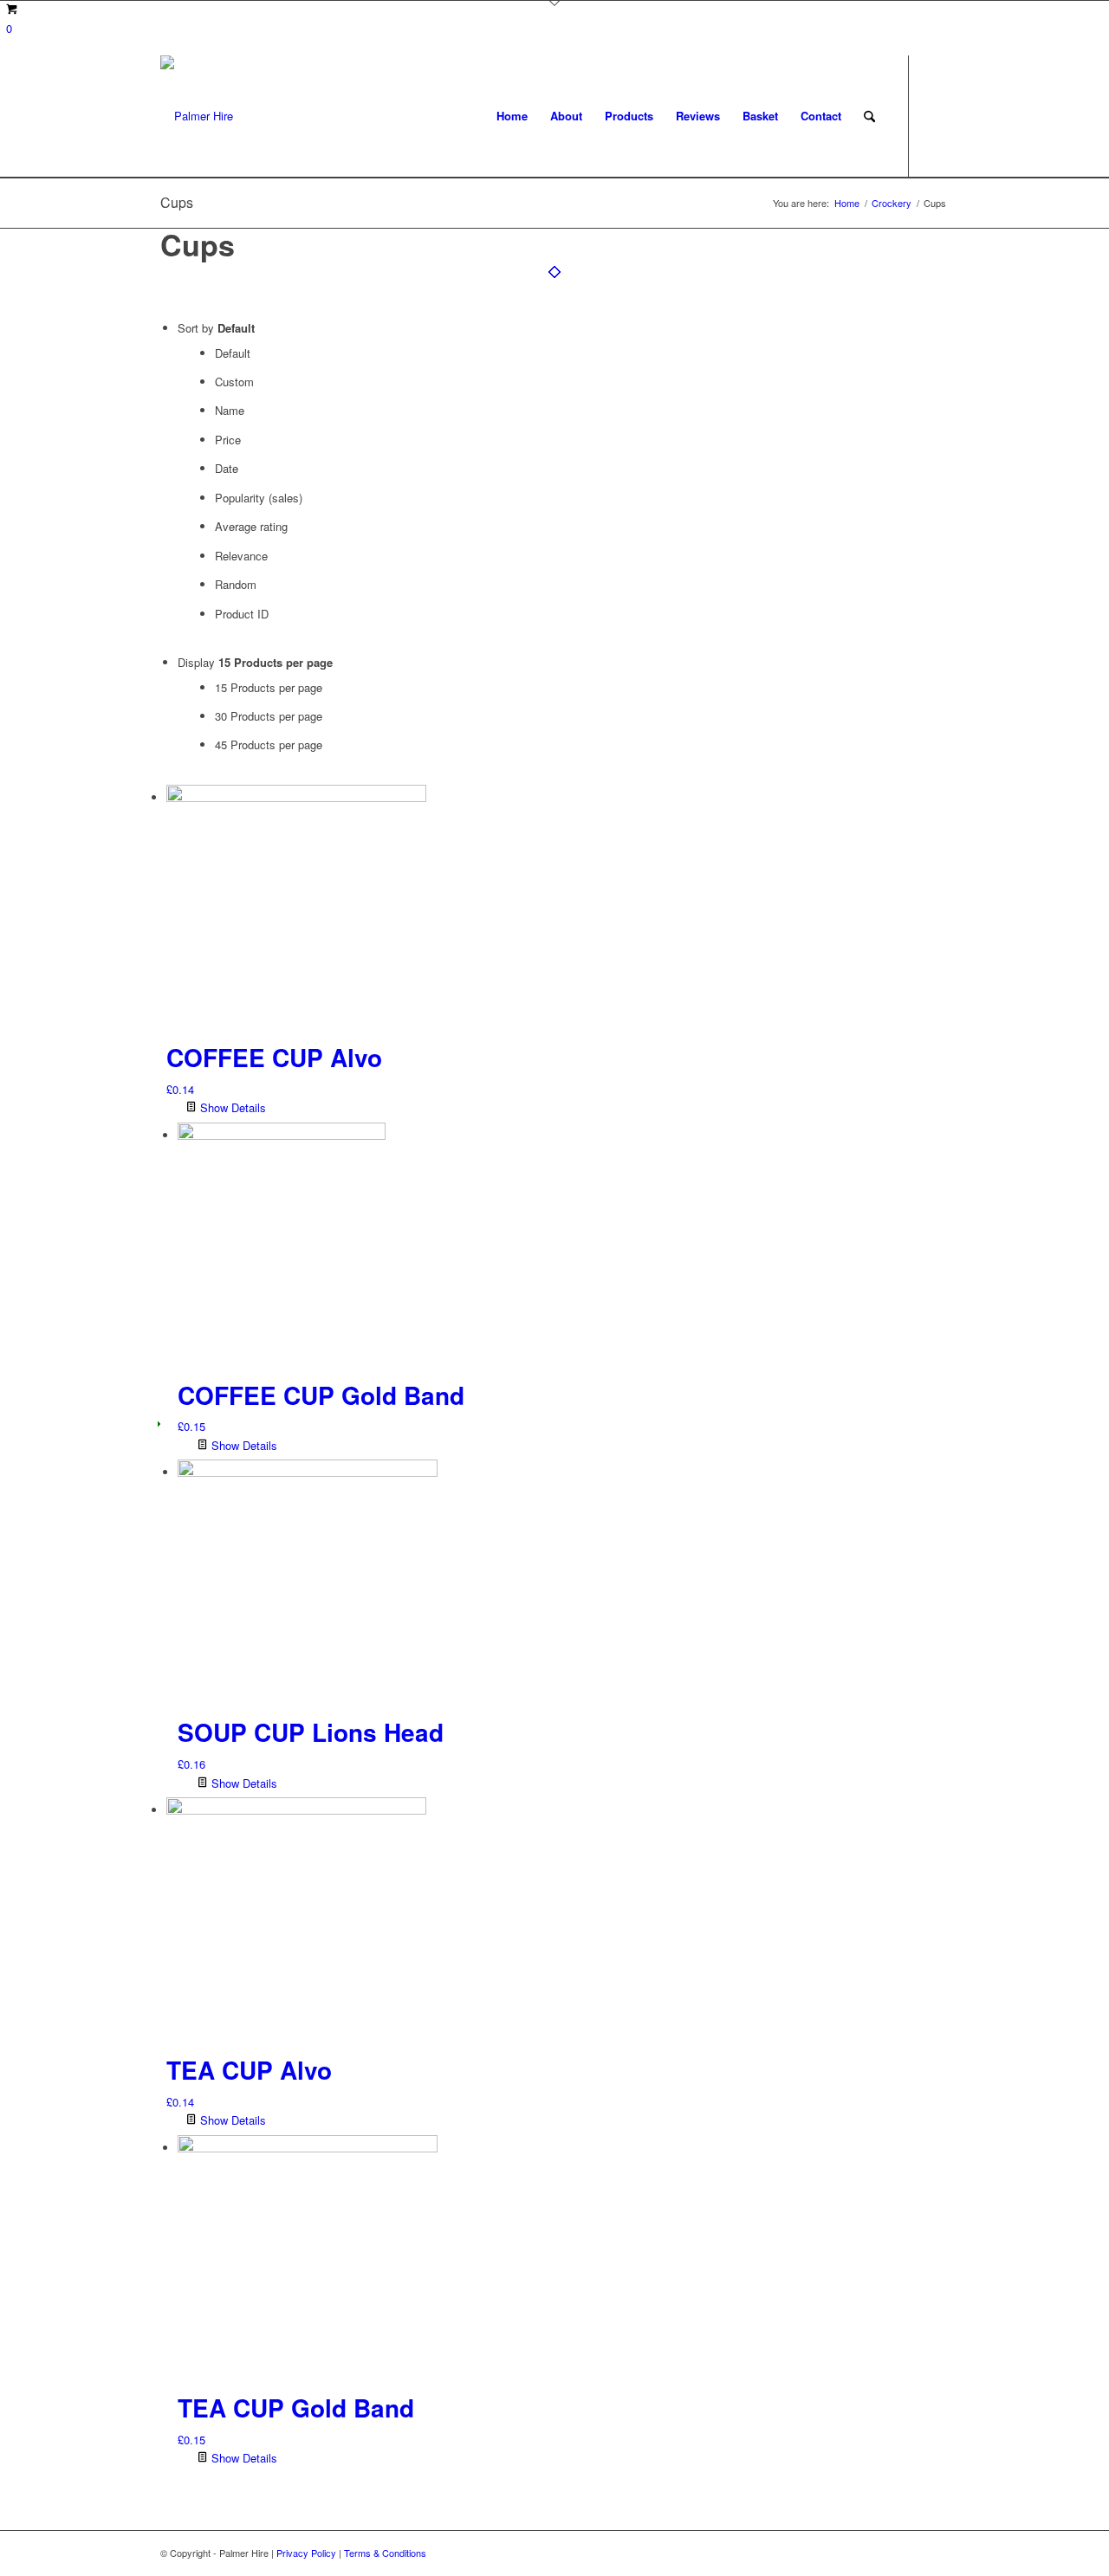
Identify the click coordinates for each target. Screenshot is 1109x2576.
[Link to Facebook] (936, 115)
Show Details (231, 1107)
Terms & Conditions (385, 2553)
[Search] (869, 116)
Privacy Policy (306, 2553)
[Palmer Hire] (197, 116)
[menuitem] (512, 116)
